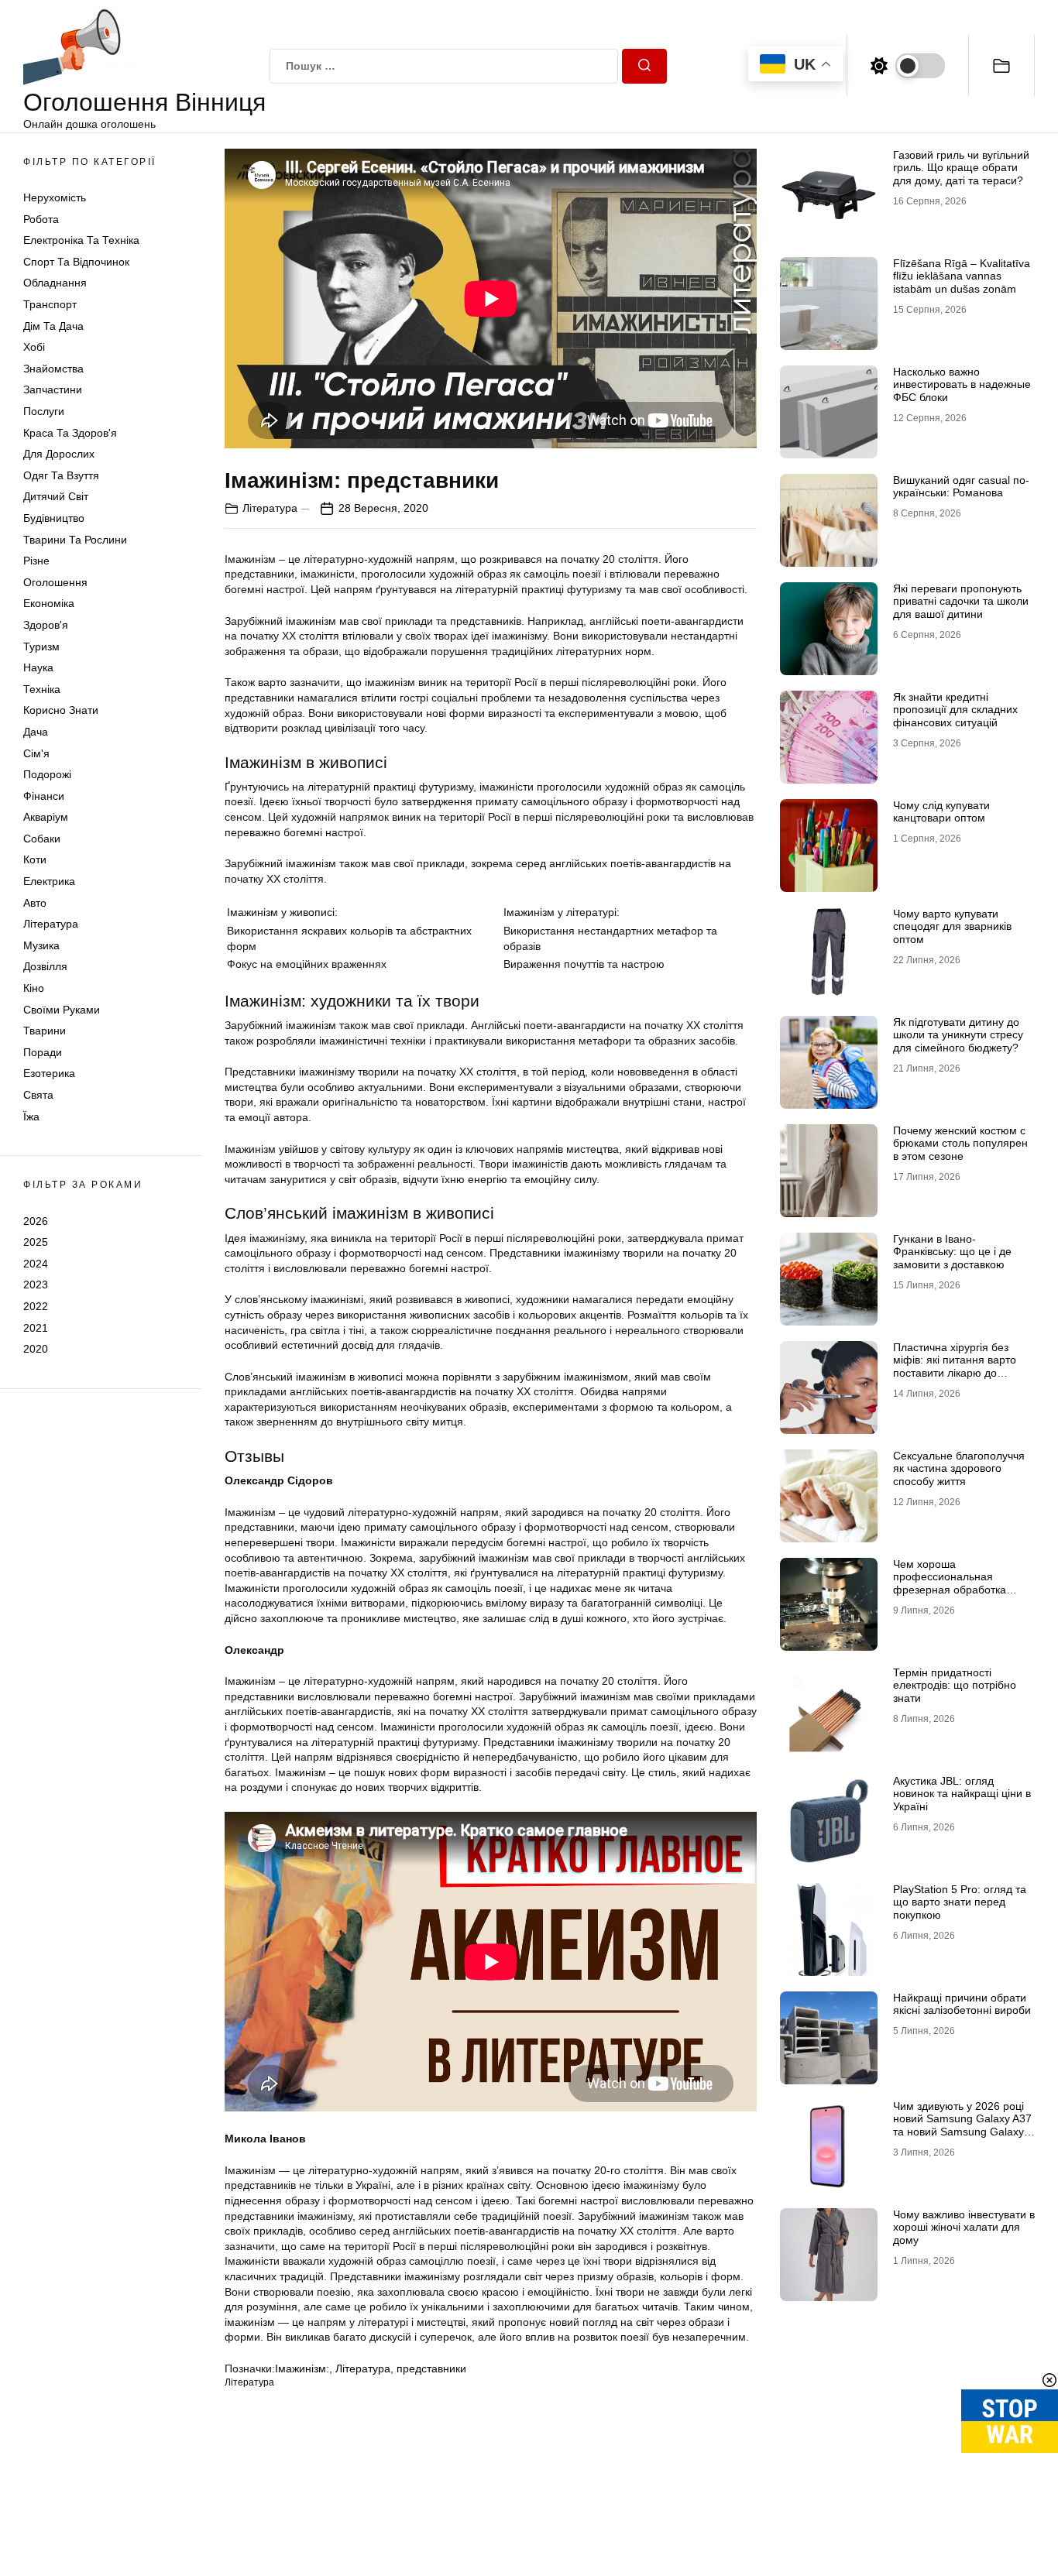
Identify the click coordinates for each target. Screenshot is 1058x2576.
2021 (36, 1328)
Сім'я (36, 753)
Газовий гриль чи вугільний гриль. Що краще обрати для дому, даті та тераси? (961, 168)
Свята (38, 1095)
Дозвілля (45, 967)
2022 (36, 1306)
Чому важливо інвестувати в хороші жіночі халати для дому (964, 2228)
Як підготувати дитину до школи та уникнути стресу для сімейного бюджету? (958, 1035)
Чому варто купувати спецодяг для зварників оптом (952, 927)
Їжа (31, 1116)
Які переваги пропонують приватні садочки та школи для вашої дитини (961, 602)
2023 (36, 1285)
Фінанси (44, 796)
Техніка (42, 689)
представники (431, 2368)
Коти (35, 860)
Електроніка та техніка (81, 241)
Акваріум (46, 818)
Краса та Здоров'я (70, 433)
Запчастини (53, 390)
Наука (38, 667)
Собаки (42, 839)
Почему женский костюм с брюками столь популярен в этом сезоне (960, 1144)
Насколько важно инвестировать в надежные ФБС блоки (962, 385)
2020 (36, 1349)
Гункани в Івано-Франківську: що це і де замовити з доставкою (952, 1252)
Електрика (49, 881)
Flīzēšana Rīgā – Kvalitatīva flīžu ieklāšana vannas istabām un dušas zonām (962, 276)
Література (51, 924)
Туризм (41, 647)
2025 (36, 1242)
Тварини (45, 1031)
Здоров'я (46, 625)
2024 (36, 1264)
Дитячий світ (56, 497)
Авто (35, 903)
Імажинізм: (302, 2368)
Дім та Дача (53, 326)
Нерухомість (55, 197)
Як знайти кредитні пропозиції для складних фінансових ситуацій (955, 710)
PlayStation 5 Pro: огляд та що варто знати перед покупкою (960, 1902)
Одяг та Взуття (61, 475)
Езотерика (49, 1074)
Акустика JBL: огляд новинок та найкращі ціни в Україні (962, 1794)
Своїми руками (62, 1010)
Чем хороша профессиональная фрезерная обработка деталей (950, 1583)
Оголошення (55, 582)
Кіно (34, 988)
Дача (36, 732)
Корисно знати (61, 711)
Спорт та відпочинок (76, 262)
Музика (41, 945)
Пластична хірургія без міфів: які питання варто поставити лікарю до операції (955, 1367)
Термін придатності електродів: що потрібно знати (955, 1686)
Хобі (34, 348)
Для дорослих (59, 454)
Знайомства (53, 369)
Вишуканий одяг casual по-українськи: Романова (961, 487)
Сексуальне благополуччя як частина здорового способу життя (959, 1469)
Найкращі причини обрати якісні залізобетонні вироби (962, 2004)
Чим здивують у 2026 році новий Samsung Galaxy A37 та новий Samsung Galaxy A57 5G (962, 2125)
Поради (43, 1052)
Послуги (44, 411)
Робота (41, 219)
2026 (36, 1221)
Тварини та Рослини (75, 540)
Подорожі (47, 774)
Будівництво (54, 518)
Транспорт (50, 304)
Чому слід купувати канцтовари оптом (941, 812)
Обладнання (55, 283)
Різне (36, 561)
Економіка (49, 604)
